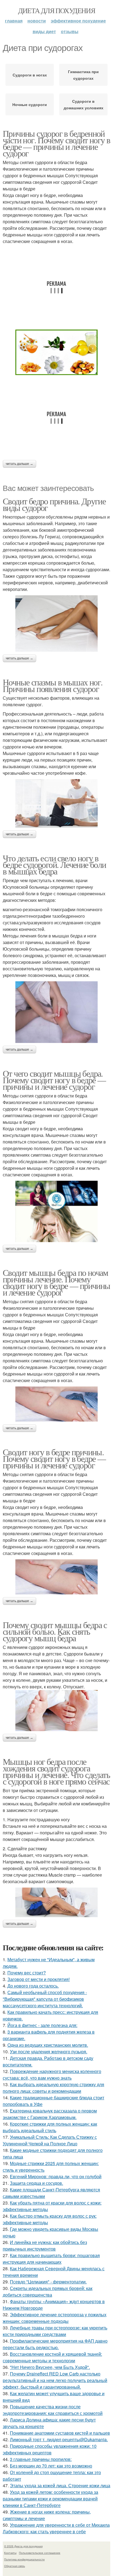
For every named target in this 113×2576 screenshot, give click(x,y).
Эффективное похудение (78, 21)
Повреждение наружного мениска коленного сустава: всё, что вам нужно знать (52, 2075)
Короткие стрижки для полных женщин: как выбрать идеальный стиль (50, 2127)
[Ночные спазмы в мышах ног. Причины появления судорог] (56, 803)
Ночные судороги (30, 104)
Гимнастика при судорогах (83, 75)
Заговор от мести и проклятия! (39, 1979)
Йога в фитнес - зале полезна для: (42, 2025)
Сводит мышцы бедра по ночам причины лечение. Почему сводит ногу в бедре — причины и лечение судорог (56, 1282)
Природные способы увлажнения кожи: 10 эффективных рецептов (50, 2449)
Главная (14, 21)
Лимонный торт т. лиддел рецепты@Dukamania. (59, 2439)
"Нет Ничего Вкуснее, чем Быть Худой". (50, 2367)
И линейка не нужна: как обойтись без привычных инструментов (45, 2245)
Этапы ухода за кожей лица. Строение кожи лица (60, 2485)
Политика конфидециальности (24, 2559)
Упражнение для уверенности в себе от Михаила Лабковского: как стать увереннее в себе (56, 2528)
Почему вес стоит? (27, 1973)
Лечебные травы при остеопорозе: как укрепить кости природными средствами (55, 2331)
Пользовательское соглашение (40, 2553)
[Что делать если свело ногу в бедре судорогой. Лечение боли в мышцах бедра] (56, 1012)
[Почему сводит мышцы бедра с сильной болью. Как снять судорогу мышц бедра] (56, 1711)
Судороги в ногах (30, 75)
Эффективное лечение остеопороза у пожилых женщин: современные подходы (55, 2318)
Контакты (10, 2553)
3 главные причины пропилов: (41, 2459)
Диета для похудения (57, 10)
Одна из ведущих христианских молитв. (48, 2045)
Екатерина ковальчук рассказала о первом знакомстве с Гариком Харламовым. (50, 2114)
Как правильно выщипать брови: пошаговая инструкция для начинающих (51, 2259)
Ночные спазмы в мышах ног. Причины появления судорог (53, 685)
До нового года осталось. (33, 1986)
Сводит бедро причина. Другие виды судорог (54, 504)
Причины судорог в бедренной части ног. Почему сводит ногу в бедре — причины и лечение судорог (56, 143)
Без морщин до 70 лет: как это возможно (51, 2466)
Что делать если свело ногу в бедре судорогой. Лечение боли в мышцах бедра (54, 864)
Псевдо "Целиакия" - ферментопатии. (48, 2282)
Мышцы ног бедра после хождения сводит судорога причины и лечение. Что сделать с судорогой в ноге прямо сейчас (56, 1771)
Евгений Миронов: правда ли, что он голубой (56, 2176)
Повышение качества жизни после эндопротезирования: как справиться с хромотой (53, 2410)
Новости (37, 21)
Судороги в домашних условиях (84, 104)
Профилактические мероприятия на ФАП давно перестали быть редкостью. (55, 2344)
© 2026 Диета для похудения (23, 2546)
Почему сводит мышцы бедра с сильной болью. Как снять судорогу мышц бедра (55, 1631)
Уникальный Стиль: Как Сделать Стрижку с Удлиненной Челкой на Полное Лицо (50, 2140)
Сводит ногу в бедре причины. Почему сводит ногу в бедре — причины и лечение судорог (54, 1458)
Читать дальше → (19, 464)
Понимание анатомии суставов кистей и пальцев (60, 2433)
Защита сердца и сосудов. (36, 2183)
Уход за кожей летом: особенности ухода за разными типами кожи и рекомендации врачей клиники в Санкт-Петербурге (50, 2499)
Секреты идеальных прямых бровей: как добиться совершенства (48, 2291)
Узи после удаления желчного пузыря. (49, 2052)
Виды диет (44, 31)
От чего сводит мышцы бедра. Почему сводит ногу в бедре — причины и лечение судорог (54, 1080)
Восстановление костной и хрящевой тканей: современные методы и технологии (52, 2357)
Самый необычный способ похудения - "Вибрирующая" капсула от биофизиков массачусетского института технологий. (45, 1999)
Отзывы (70, 31)
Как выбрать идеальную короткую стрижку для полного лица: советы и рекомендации (53, 2088)
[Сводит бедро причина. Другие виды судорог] (56, 624)
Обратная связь (15, 2566)
